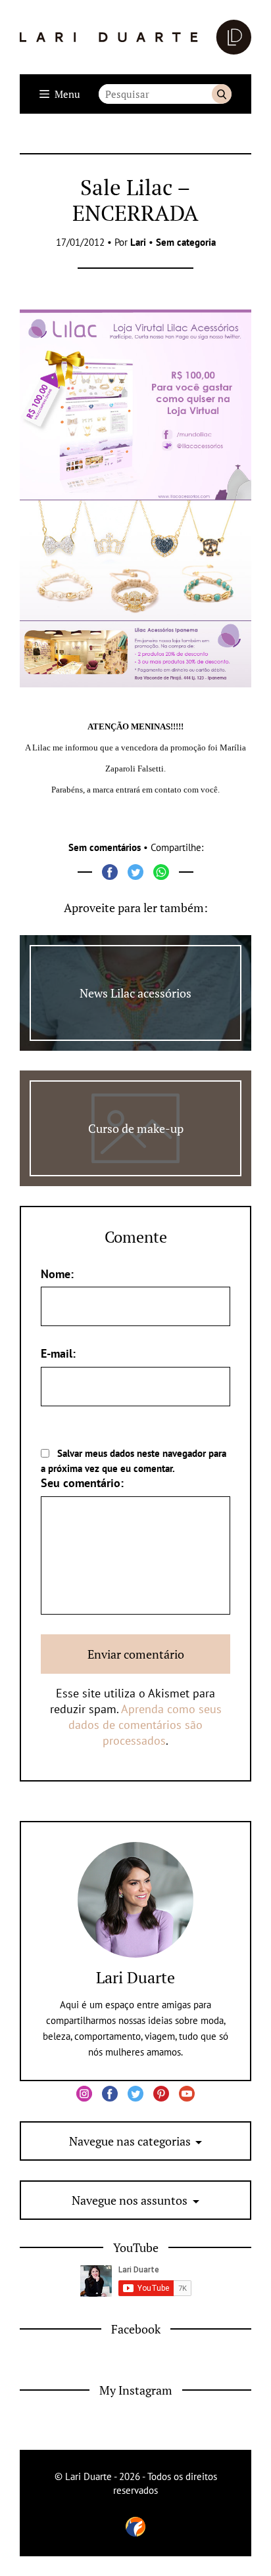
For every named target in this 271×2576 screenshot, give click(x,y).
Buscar (222, 94)
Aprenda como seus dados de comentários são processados (145, 1725)
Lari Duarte (135, 1977)
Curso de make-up (136, 1128)
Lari (138, 242)
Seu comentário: (82, 1483)
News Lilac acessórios (135, 993)
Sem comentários (105, 847)
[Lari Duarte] (135, 37)
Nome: (57, 1274)
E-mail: (58, 1353)
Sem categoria (186, 242)
